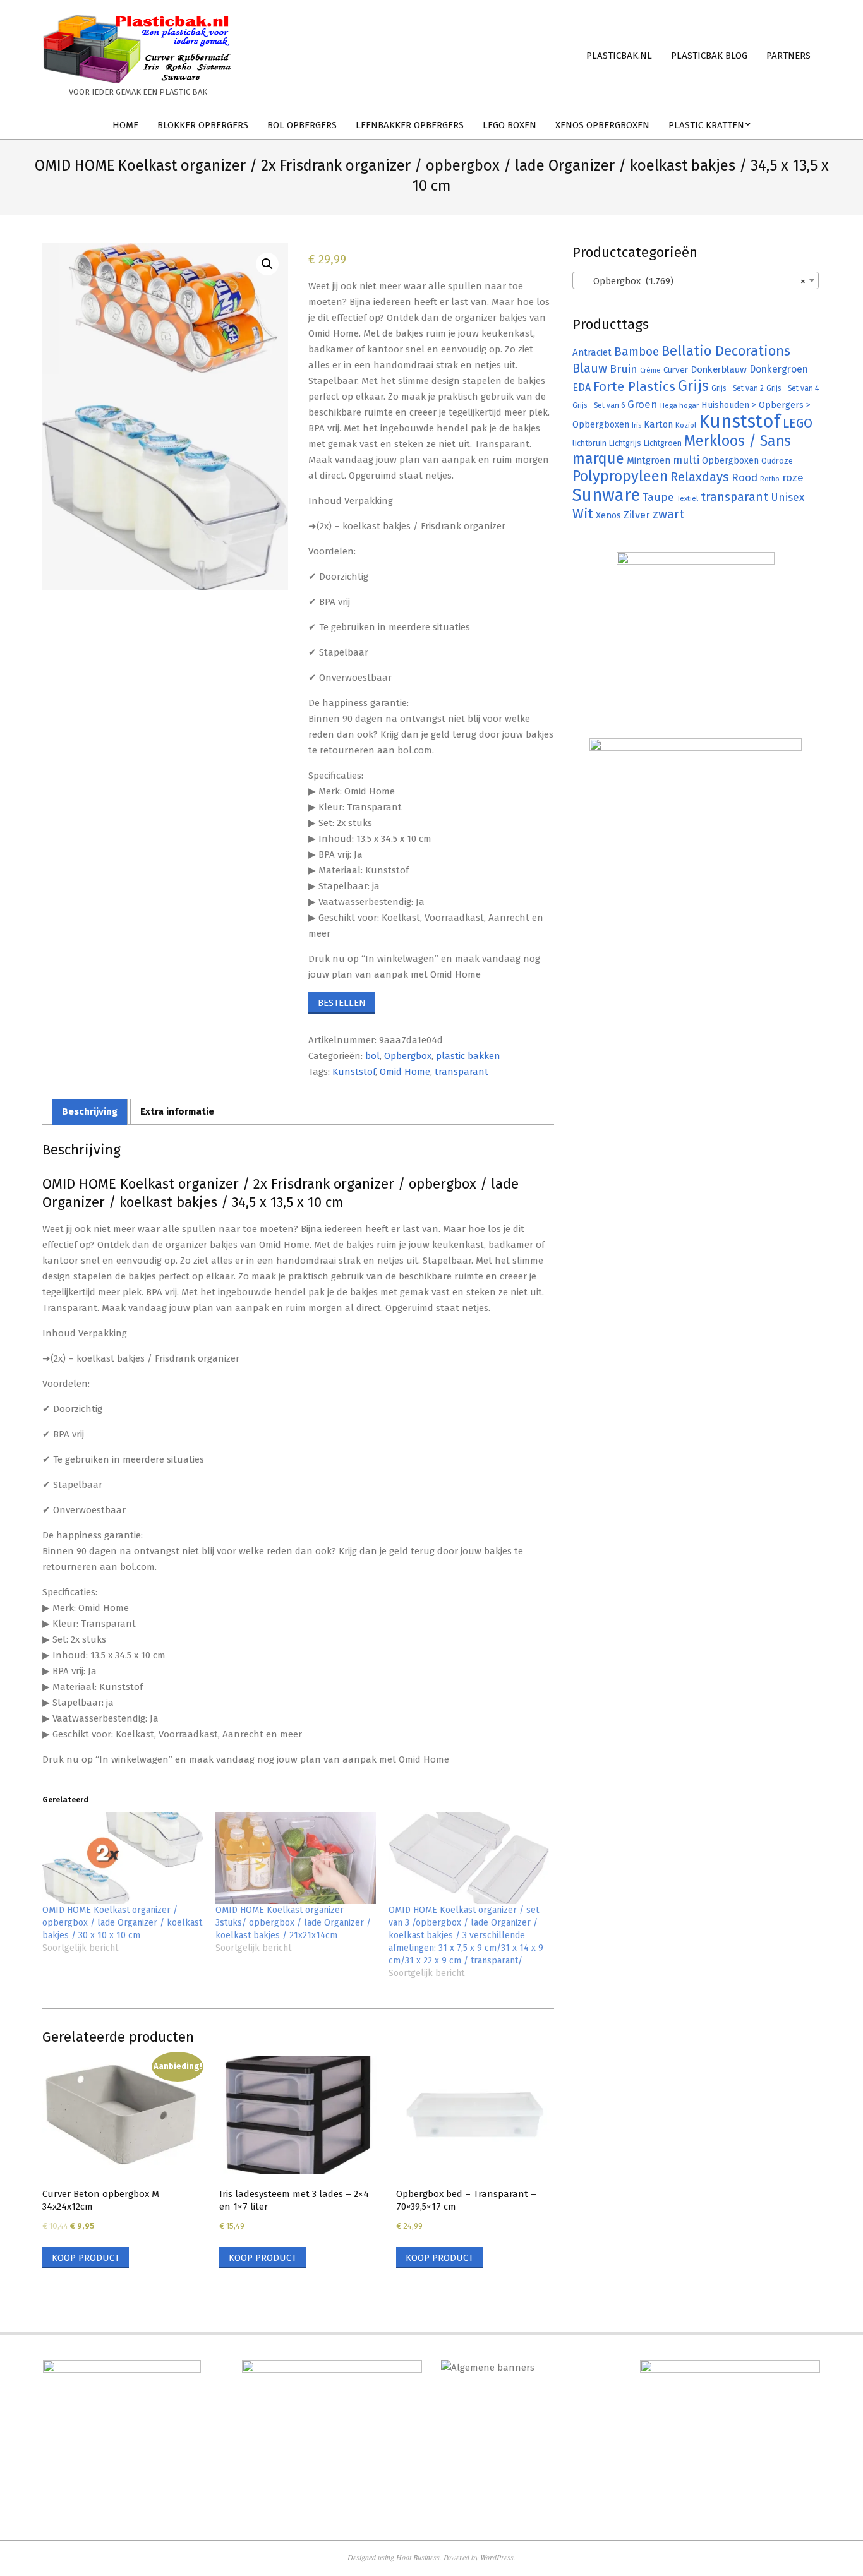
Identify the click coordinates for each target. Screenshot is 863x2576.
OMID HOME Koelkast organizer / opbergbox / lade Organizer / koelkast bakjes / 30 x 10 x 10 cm (122, 1923)
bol (372, 1056)
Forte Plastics (634, 386)
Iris (637, 425)
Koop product (86, 2258)
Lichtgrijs (625, 443)
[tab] (90, 1112)
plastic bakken (468, 1056)
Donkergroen (779, 369)
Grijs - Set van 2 (738, 388)
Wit (583, 514)
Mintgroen (649, 460)
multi (686, 460)
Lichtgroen (663, 443)
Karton (658, 424)
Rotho (770, 479)
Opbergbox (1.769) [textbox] (692, 281)
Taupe (658, 497)
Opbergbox (408, 1056)
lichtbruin (589, 443)
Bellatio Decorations (726, 351)
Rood (745, 478)
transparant (462, 1072)
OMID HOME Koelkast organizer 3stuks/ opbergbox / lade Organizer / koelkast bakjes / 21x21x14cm (293, 1923)
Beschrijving (90, 1111)
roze (793, 478)
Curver (676, 370)
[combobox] (696, 280)
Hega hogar (679, 405)
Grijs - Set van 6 (599, 405)
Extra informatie (177, 1111)
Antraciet (592, 352)
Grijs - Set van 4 (793, 388)
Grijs (693, 386)
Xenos (608, 515)
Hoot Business (418, 2557)
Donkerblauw (719, 369)
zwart (668, 514)
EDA (582, 387)
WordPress (497, 2557)
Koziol (686, 425)
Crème (650, 370)
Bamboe (637, 351)
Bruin (624, 369)
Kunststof (354, 1072)
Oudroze (777, 461)
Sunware (606, 495)
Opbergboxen (730, 461)
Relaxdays (700, 477)
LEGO (798, 423)
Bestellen (342, 1003)
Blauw (590, 368)
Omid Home (405, 1072)
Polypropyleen (620, 476)
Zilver (637, 515)
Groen (643, 404)
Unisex (788, 497)
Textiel (687, 498)
